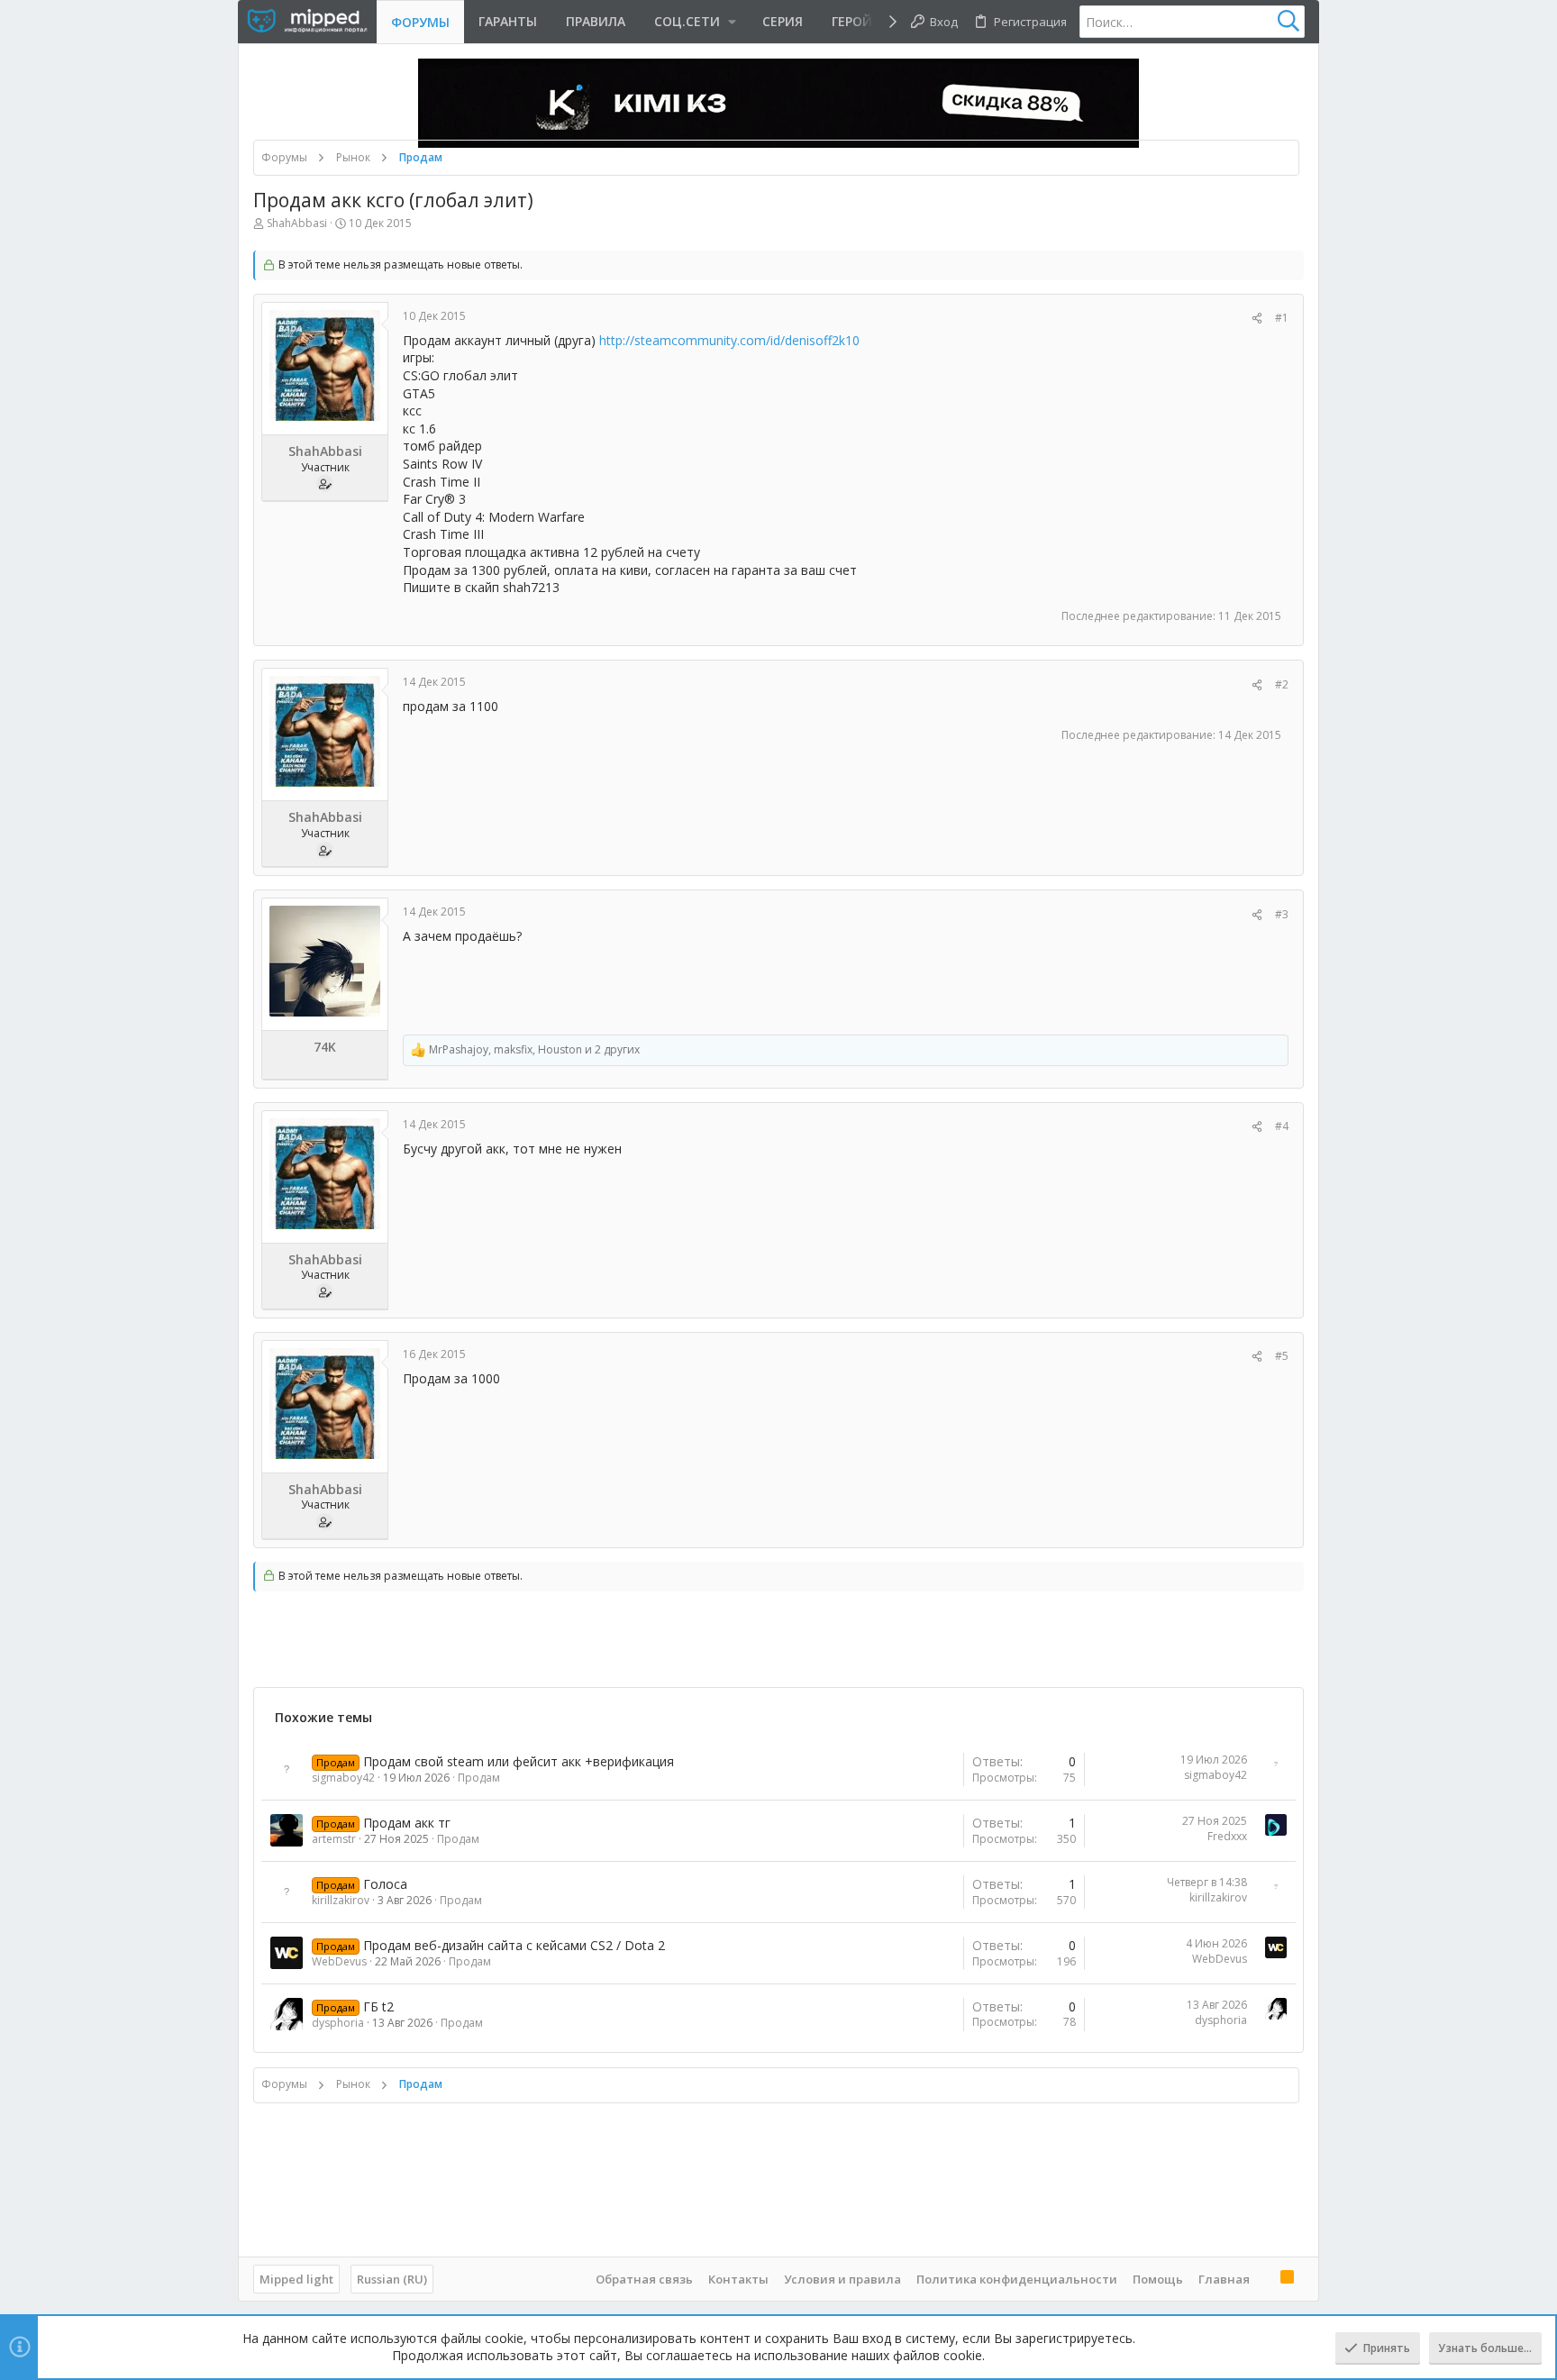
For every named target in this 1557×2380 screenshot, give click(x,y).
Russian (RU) (392, 2279)
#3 (1282, 914)
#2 (1282, 684)
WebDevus (339, 1961)
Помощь (1158, 2279)
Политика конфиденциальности (1017, 2279)
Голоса (385, 1884)
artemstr (334, 1839)
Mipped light (296, 2279)
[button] (694, 22)
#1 (1282, 318)
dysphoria (338, 2023)
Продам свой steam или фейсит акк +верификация (519, 1761)
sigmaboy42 (343, 1778)
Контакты (738, 2279)
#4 (1282, 1126)
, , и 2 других (534, 1050)
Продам (479, 1778)
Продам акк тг (407, 1823)
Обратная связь (644, 2279)
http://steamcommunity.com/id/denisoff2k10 (729, 340)
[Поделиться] (1257, 319)
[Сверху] (1265, 2278)
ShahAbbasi (297, 223)
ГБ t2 (378, 2006)
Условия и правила (842, 2279)
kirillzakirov (341, 1900)
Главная (1224, 2279)
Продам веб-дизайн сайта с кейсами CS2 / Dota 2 (514, 1945)
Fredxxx (1227, 1836)
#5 (1282, 1356)
